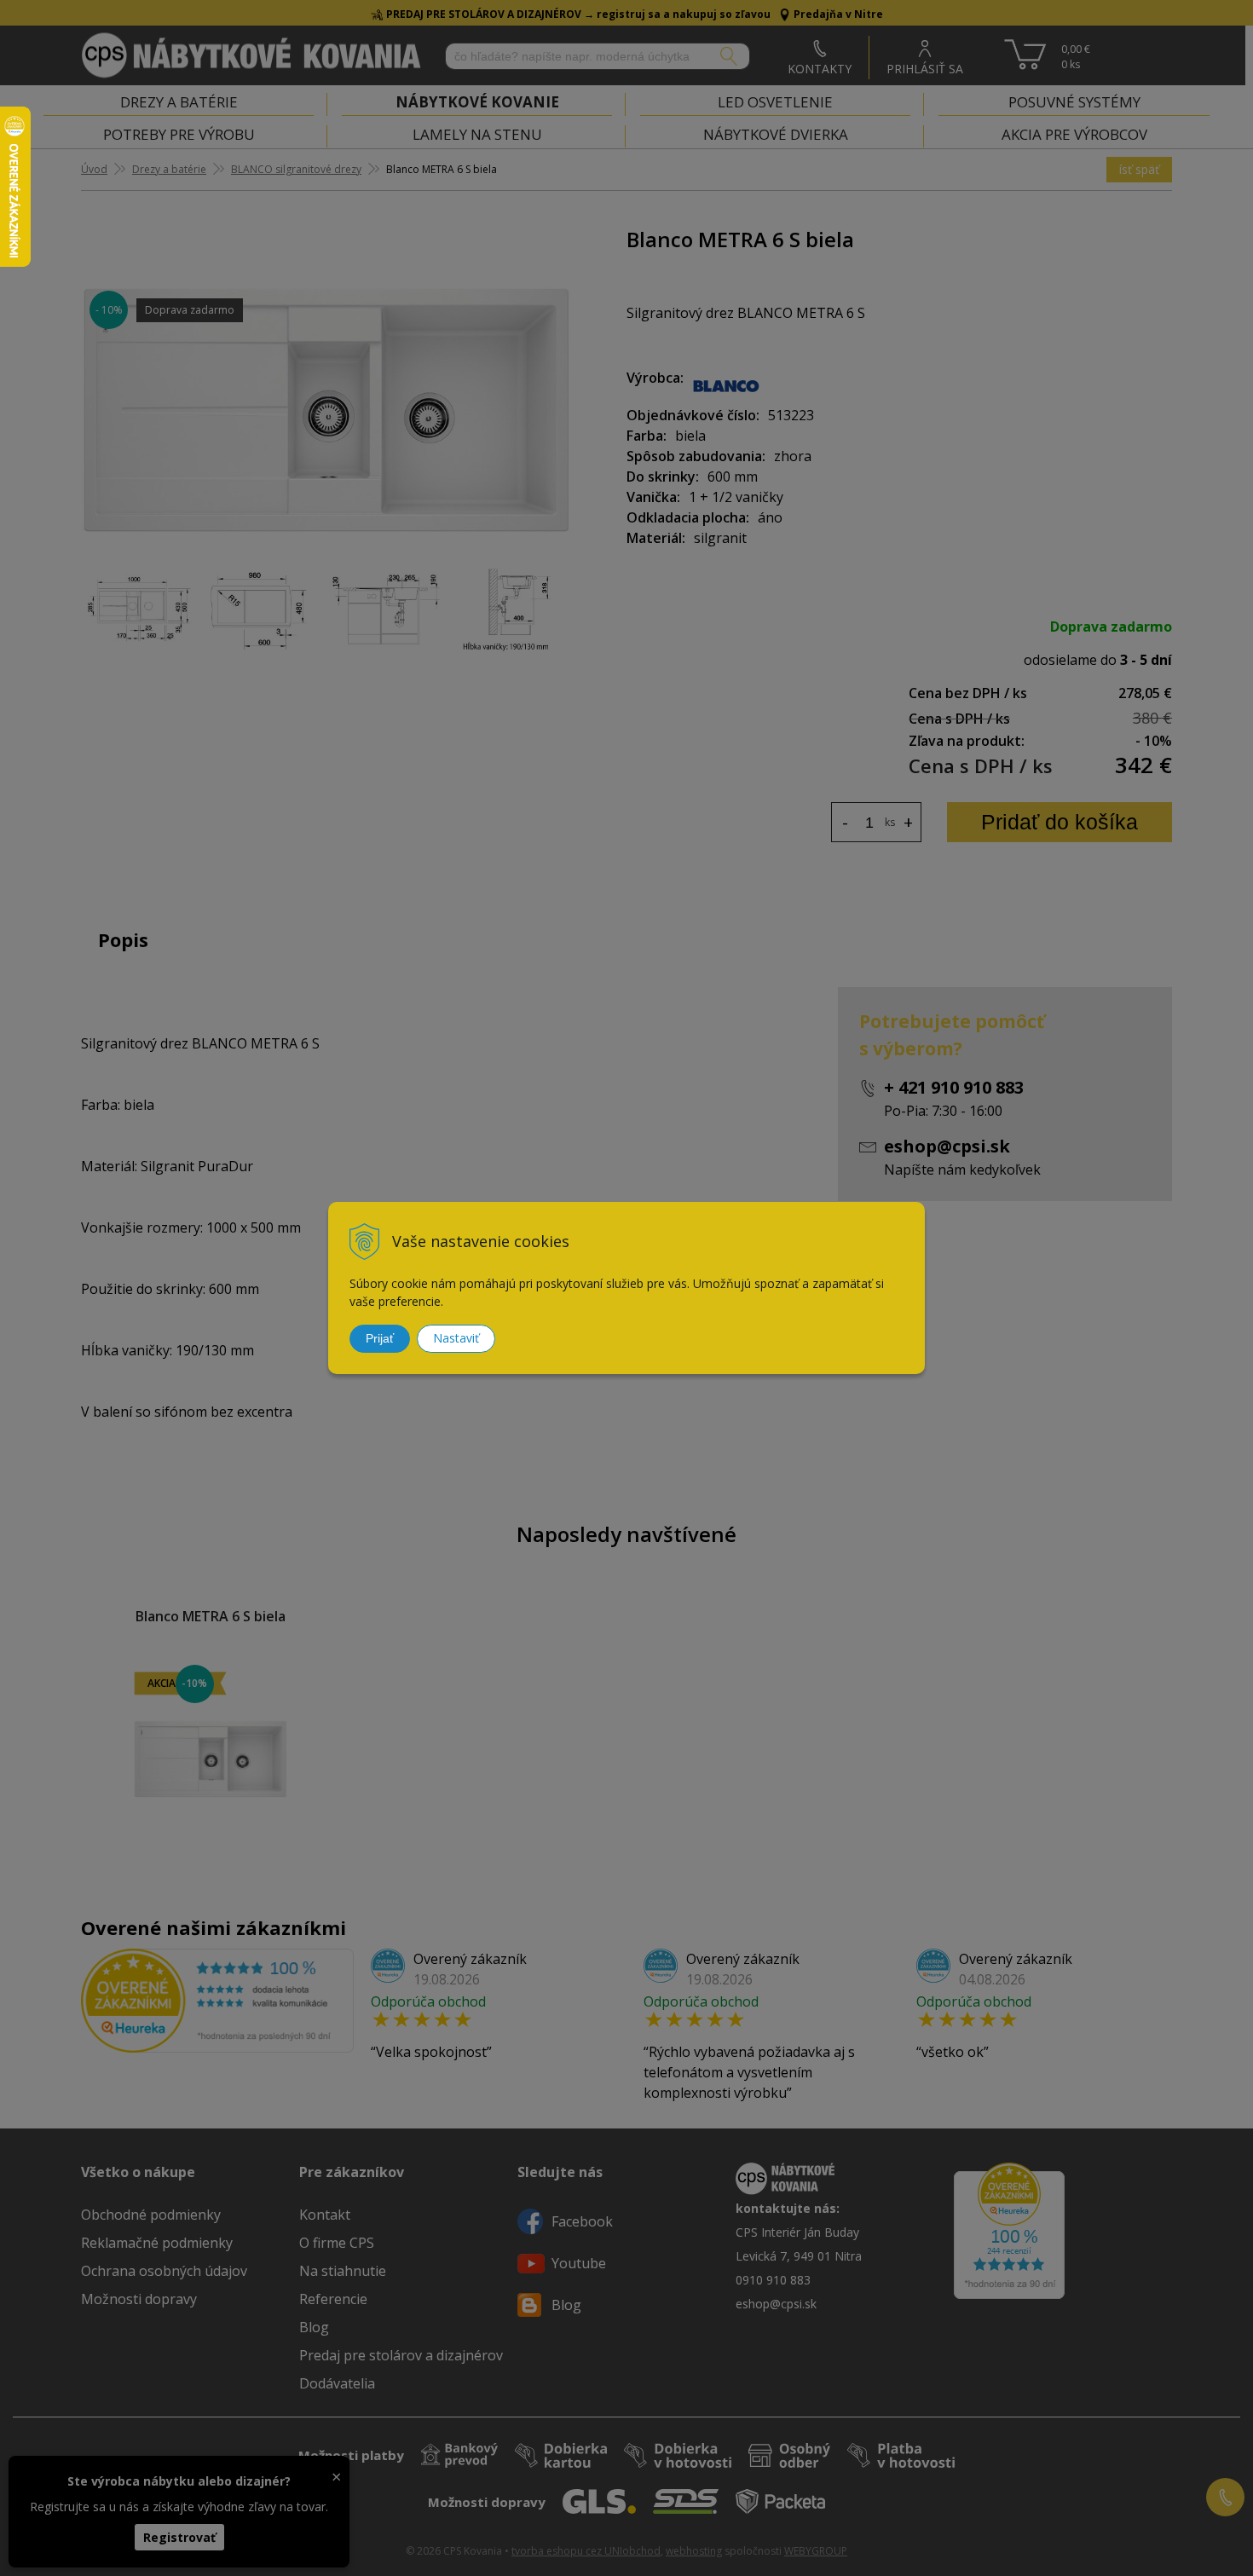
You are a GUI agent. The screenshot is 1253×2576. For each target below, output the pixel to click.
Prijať (380, 1338)
